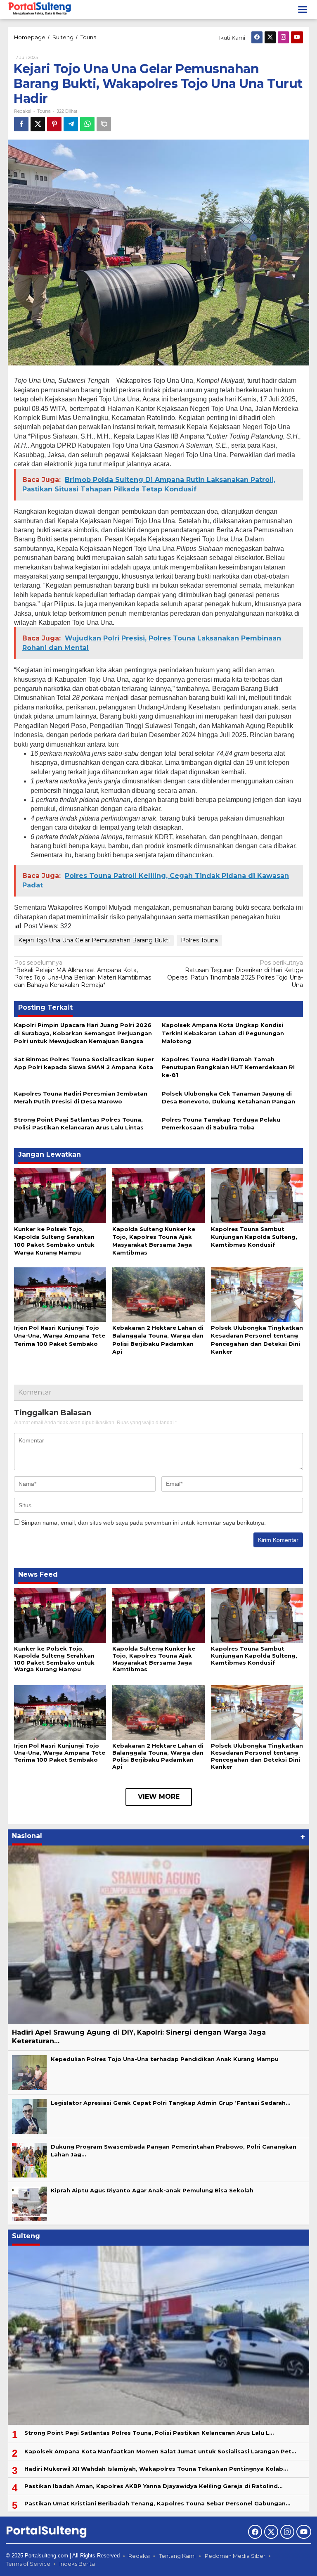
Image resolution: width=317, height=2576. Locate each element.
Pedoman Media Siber (235, 2556)
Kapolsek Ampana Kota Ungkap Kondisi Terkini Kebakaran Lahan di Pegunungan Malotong (223, 1033)
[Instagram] (283, 37)
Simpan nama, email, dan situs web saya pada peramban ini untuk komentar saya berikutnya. (143, 1523)
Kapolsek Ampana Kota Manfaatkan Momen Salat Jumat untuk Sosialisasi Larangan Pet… (160, 2451)
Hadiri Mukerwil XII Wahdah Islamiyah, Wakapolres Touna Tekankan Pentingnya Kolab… (156, 2469)
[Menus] (303, 9)
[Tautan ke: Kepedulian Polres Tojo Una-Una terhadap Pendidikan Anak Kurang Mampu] (29, 2072)
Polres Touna (199, 940)
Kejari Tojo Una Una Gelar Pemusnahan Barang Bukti (94, 940)
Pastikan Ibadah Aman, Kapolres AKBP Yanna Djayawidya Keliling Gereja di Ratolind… (153, 2486)
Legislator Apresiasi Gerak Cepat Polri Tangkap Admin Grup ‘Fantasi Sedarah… (170, 2103)
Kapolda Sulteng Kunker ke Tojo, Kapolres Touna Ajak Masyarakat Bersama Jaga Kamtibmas (154, 1659)
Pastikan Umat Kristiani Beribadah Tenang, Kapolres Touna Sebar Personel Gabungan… (157, 2503)
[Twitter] (270, 37)
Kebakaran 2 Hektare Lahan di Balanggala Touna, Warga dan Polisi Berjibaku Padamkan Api (158, 1756)
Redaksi (139, 2556)
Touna (44, 111)
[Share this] (21, 124)
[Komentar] (104, 124)
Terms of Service (28, 2564)
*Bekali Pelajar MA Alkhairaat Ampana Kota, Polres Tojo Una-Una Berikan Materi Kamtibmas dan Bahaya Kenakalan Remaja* (83, 974)
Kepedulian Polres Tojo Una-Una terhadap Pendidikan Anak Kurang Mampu (165, 2059)
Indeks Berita (77, 2564)
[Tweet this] (38, 124)
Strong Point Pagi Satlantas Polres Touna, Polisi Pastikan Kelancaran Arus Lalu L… (149, 2433)
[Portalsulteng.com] (40, 9)
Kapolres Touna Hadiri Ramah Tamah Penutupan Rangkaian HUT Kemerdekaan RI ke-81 (228, 1067)
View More (159, 1797)
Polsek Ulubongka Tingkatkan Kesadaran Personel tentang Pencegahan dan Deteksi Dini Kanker (257, 1756)
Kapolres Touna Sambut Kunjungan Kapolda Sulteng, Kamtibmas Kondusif (254, 1237)
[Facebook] (257, 37)
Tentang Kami (177, 2556)
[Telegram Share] (71, 124)
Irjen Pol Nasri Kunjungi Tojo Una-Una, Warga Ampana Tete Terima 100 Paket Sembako (60, 1335)
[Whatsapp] (87, 124)
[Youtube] (297, 37)
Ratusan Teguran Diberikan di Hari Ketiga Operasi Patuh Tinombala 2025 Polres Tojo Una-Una (235, 974)
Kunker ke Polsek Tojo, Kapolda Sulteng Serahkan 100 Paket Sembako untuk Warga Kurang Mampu (54, 1659)
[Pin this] (54, 124)
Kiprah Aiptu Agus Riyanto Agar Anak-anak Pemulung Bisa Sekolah (152, 2190)
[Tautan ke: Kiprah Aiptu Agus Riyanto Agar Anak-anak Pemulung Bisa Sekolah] (29, 2204)
